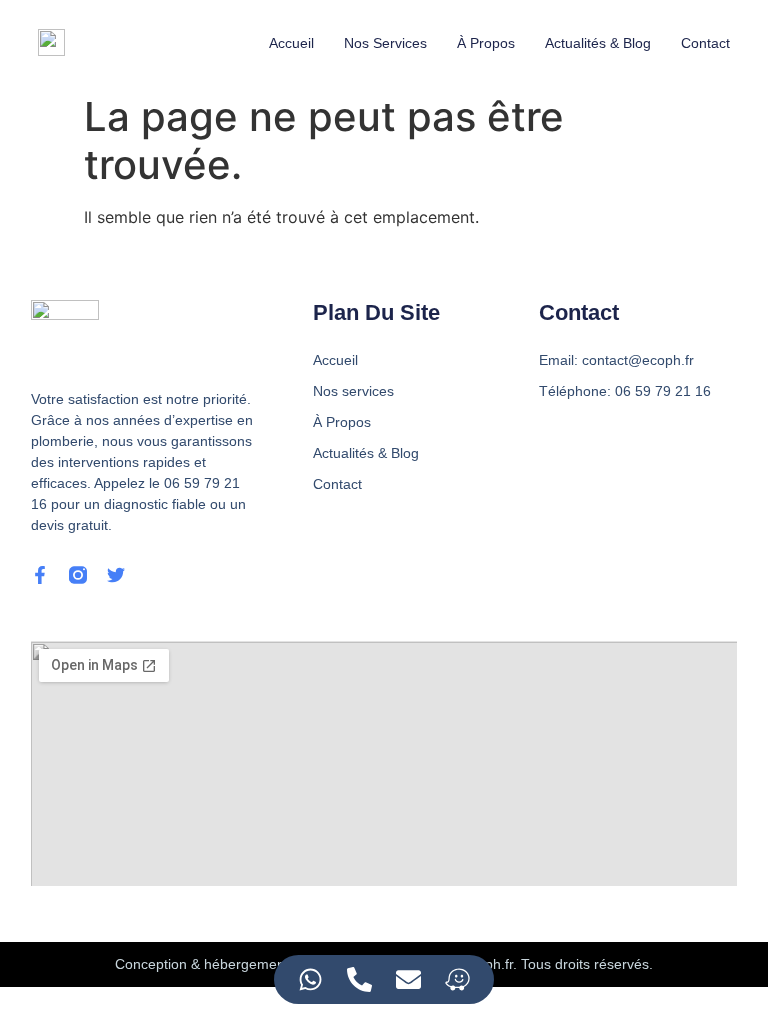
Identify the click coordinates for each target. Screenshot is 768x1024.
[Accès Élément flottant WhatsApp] (310, 979)
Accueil (291, 43)
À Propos (486, 43)
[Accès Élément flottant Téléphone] (359, 979)
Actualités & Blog (598, 43)
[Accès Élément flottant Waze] (457, 979)
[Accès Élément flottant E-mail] (408, 979)
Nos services (385, 43)
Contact (705, 43)
